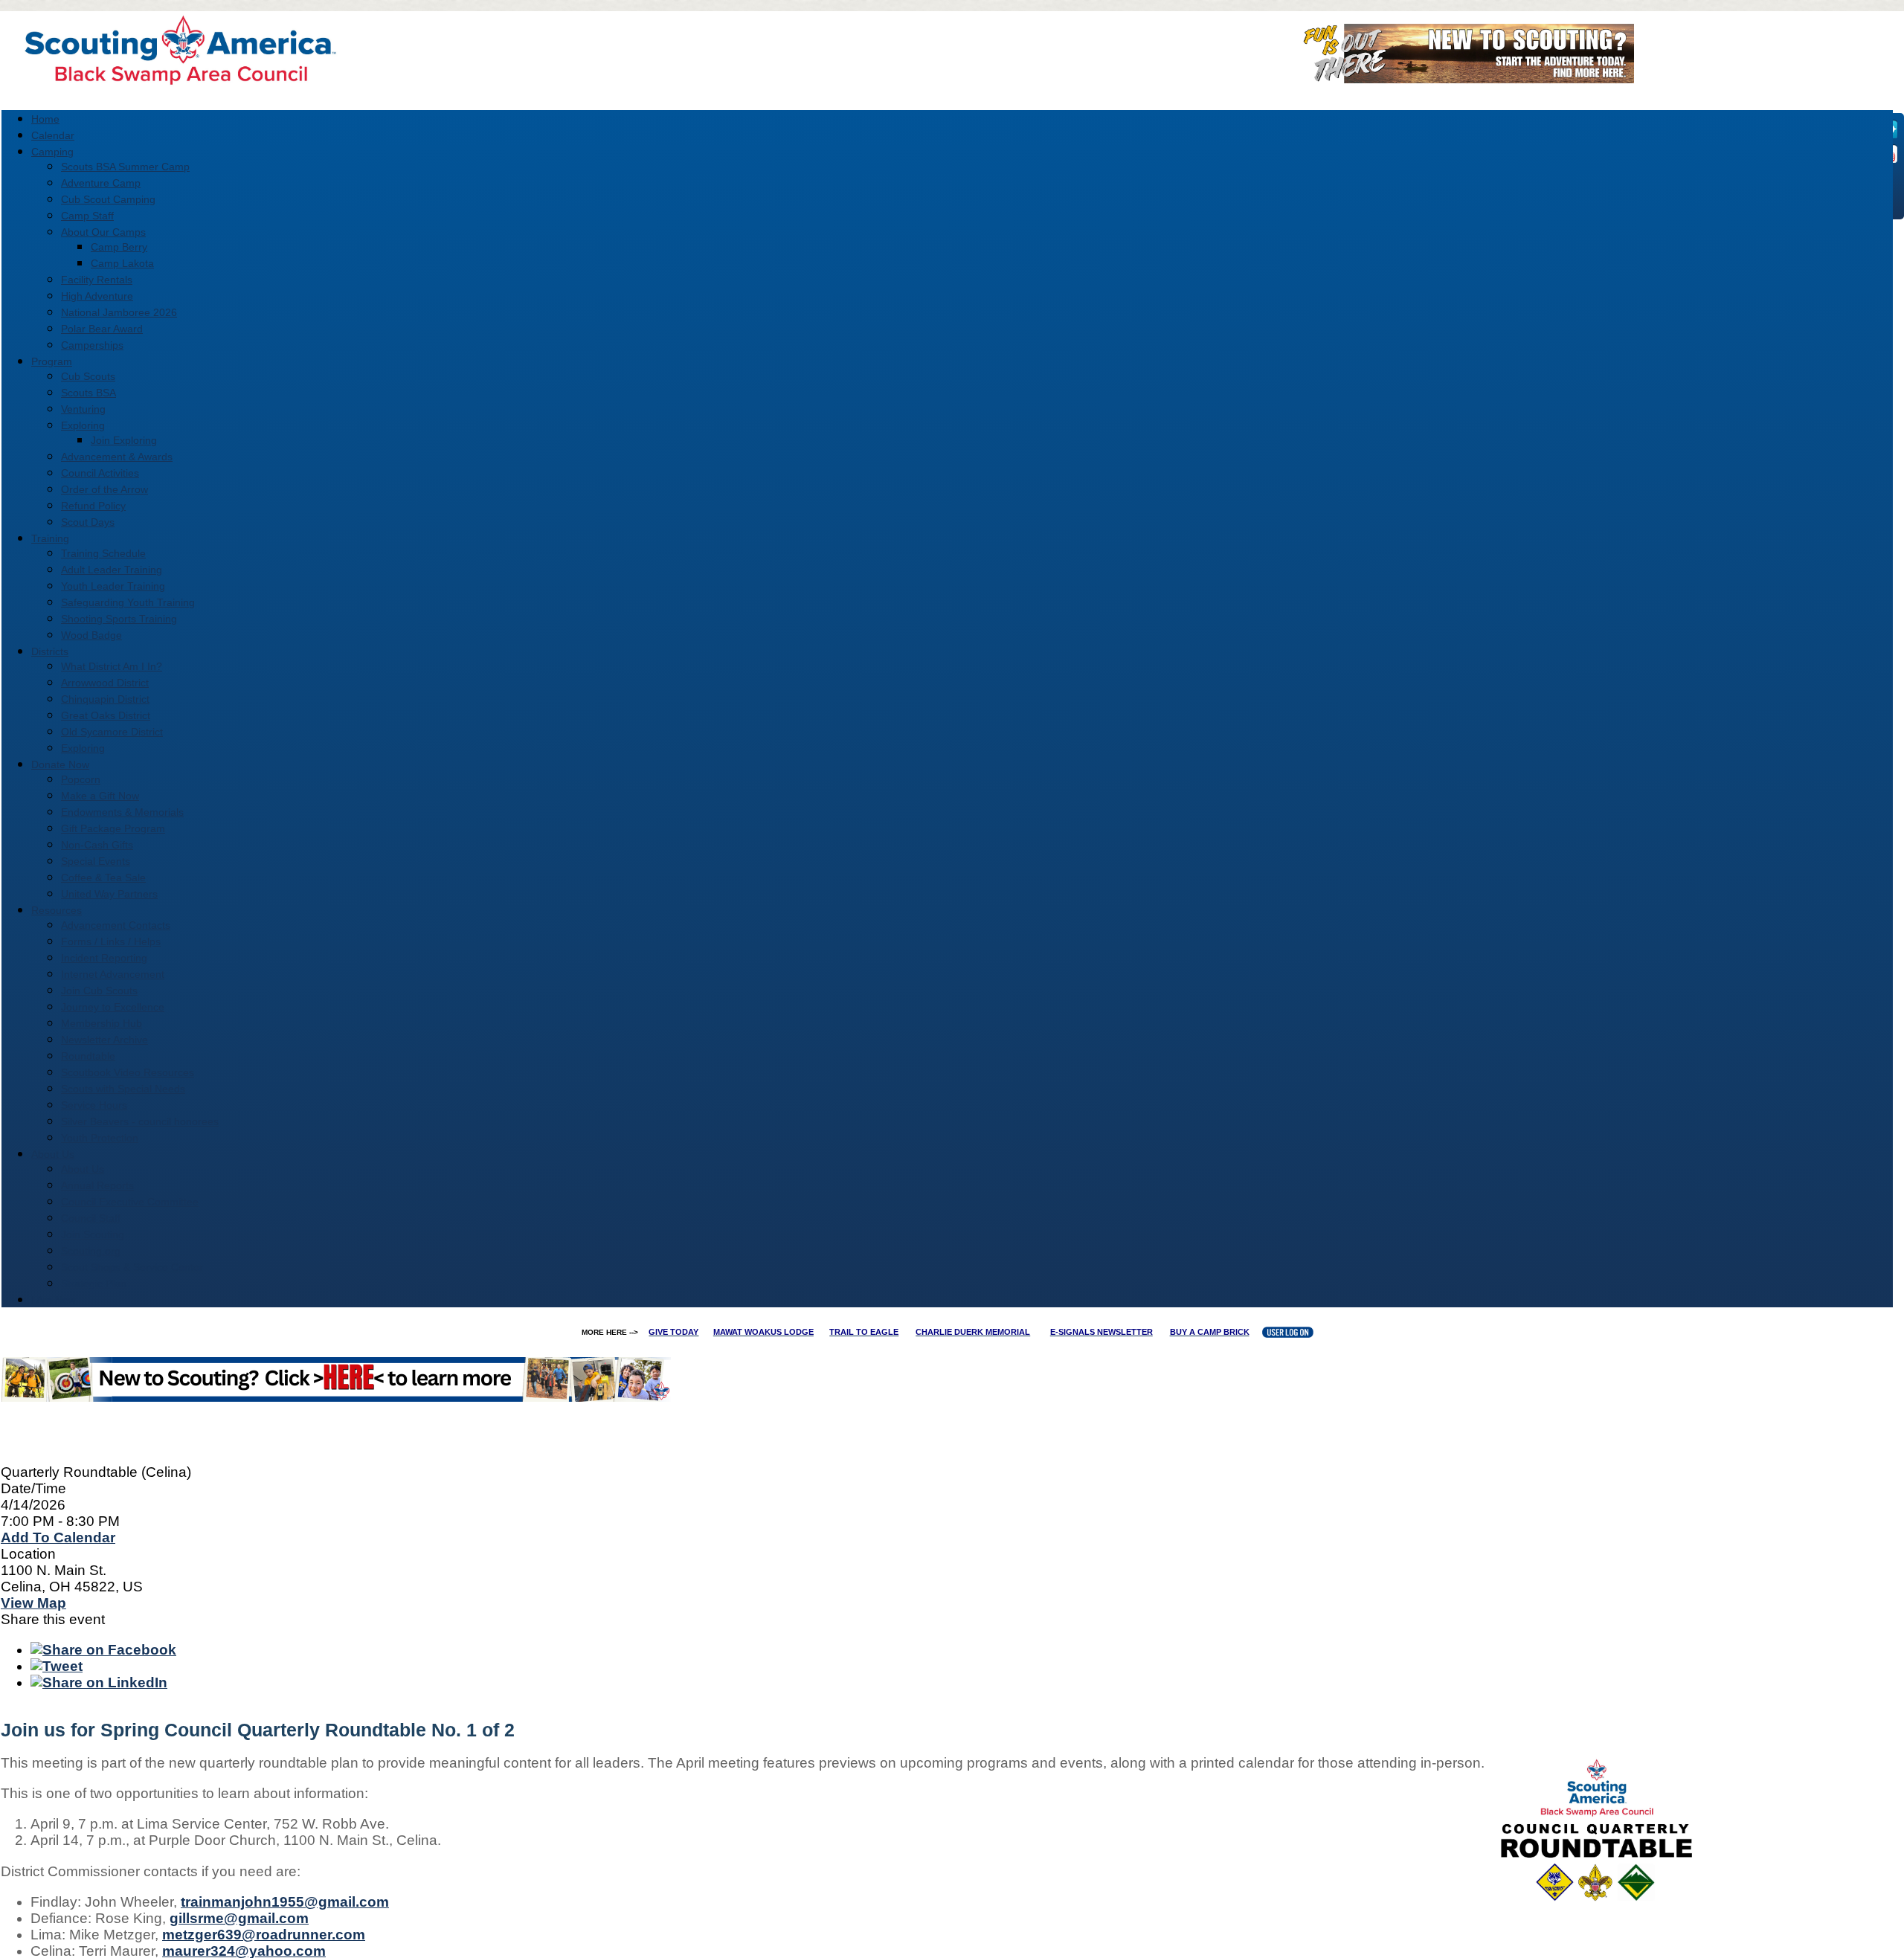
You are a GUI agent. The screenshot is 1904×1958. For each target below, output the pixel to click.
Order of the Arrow (104, 489)
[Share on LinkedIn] (99, 1682)
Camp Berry (119, 247)
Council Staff (91, 1218)
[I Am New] (1463, 78)
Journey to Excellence (113, 1007)
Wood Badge (91, 635)
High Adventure (97, 296)
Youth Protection (100, 1138)
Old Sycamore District (112, 732)
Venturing (83, 409)
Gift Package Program (113, 828)
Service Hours (94, 1105)
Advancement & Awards (117, 457)
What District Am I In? (112, 666)
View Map (33, 1603)
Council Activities (100, 473)
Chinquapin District (105, 699)
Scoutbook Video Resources (128, 1072)
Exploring (83, 425)
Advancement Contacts (116, 925)
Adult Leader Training (112, 570)
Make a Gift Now (100, 796)
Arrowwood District (105, 683)
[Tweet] (57, 1666)
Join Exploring (124, 440)
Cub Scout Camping (108, 199)
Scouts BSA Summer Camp (125, 167)
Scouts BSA (89, 393)
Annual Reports (97, 1185)
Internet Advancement (113, 974)
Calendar (53, 135)
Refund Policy (93, 506)
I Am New (54, 1300)
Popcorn (81, 779)
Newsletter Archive (104, 1040)
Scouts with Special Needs (123, 1089)
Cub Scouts (88, 376)
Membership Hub (102, 1023)
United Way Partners (109, 894)
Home (45, 119)
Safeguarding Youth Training (128, 602)
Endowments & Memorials (122, 812)
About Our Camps (103, 232)
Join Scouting (93, 1234)
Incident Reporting (104, 958)
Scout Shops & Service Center (132, 1267)
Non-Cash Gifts (97, 845)
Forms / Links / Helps (111, 941)
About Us (83, 1169)
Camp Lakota (122, 263)
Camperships (92, 345)
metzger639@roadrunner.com (264, 1935)
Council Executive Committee (130, 1202)
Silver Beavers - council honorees (140, 1121)
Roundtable (88, 1056)
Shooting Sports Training (119, 619)
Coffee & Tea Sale (103, 877)
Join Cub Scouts (99, 991)
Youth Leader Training (113, 586)
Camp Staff (87, 216)
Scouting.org (91, 1251)
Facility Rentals (97, 280)
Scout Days (88, 522)
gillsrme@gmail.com (239, 1918)
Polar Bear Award (102, 329)
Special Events (96, 861)
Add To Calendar (58, 1537)
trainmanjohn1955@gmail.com (285, 1902)
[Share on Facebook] (103, 1650)
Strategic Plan (94, 1284)
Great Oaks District (106, 715)
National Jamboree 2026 (119, 312)
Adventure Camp (101, 183)
